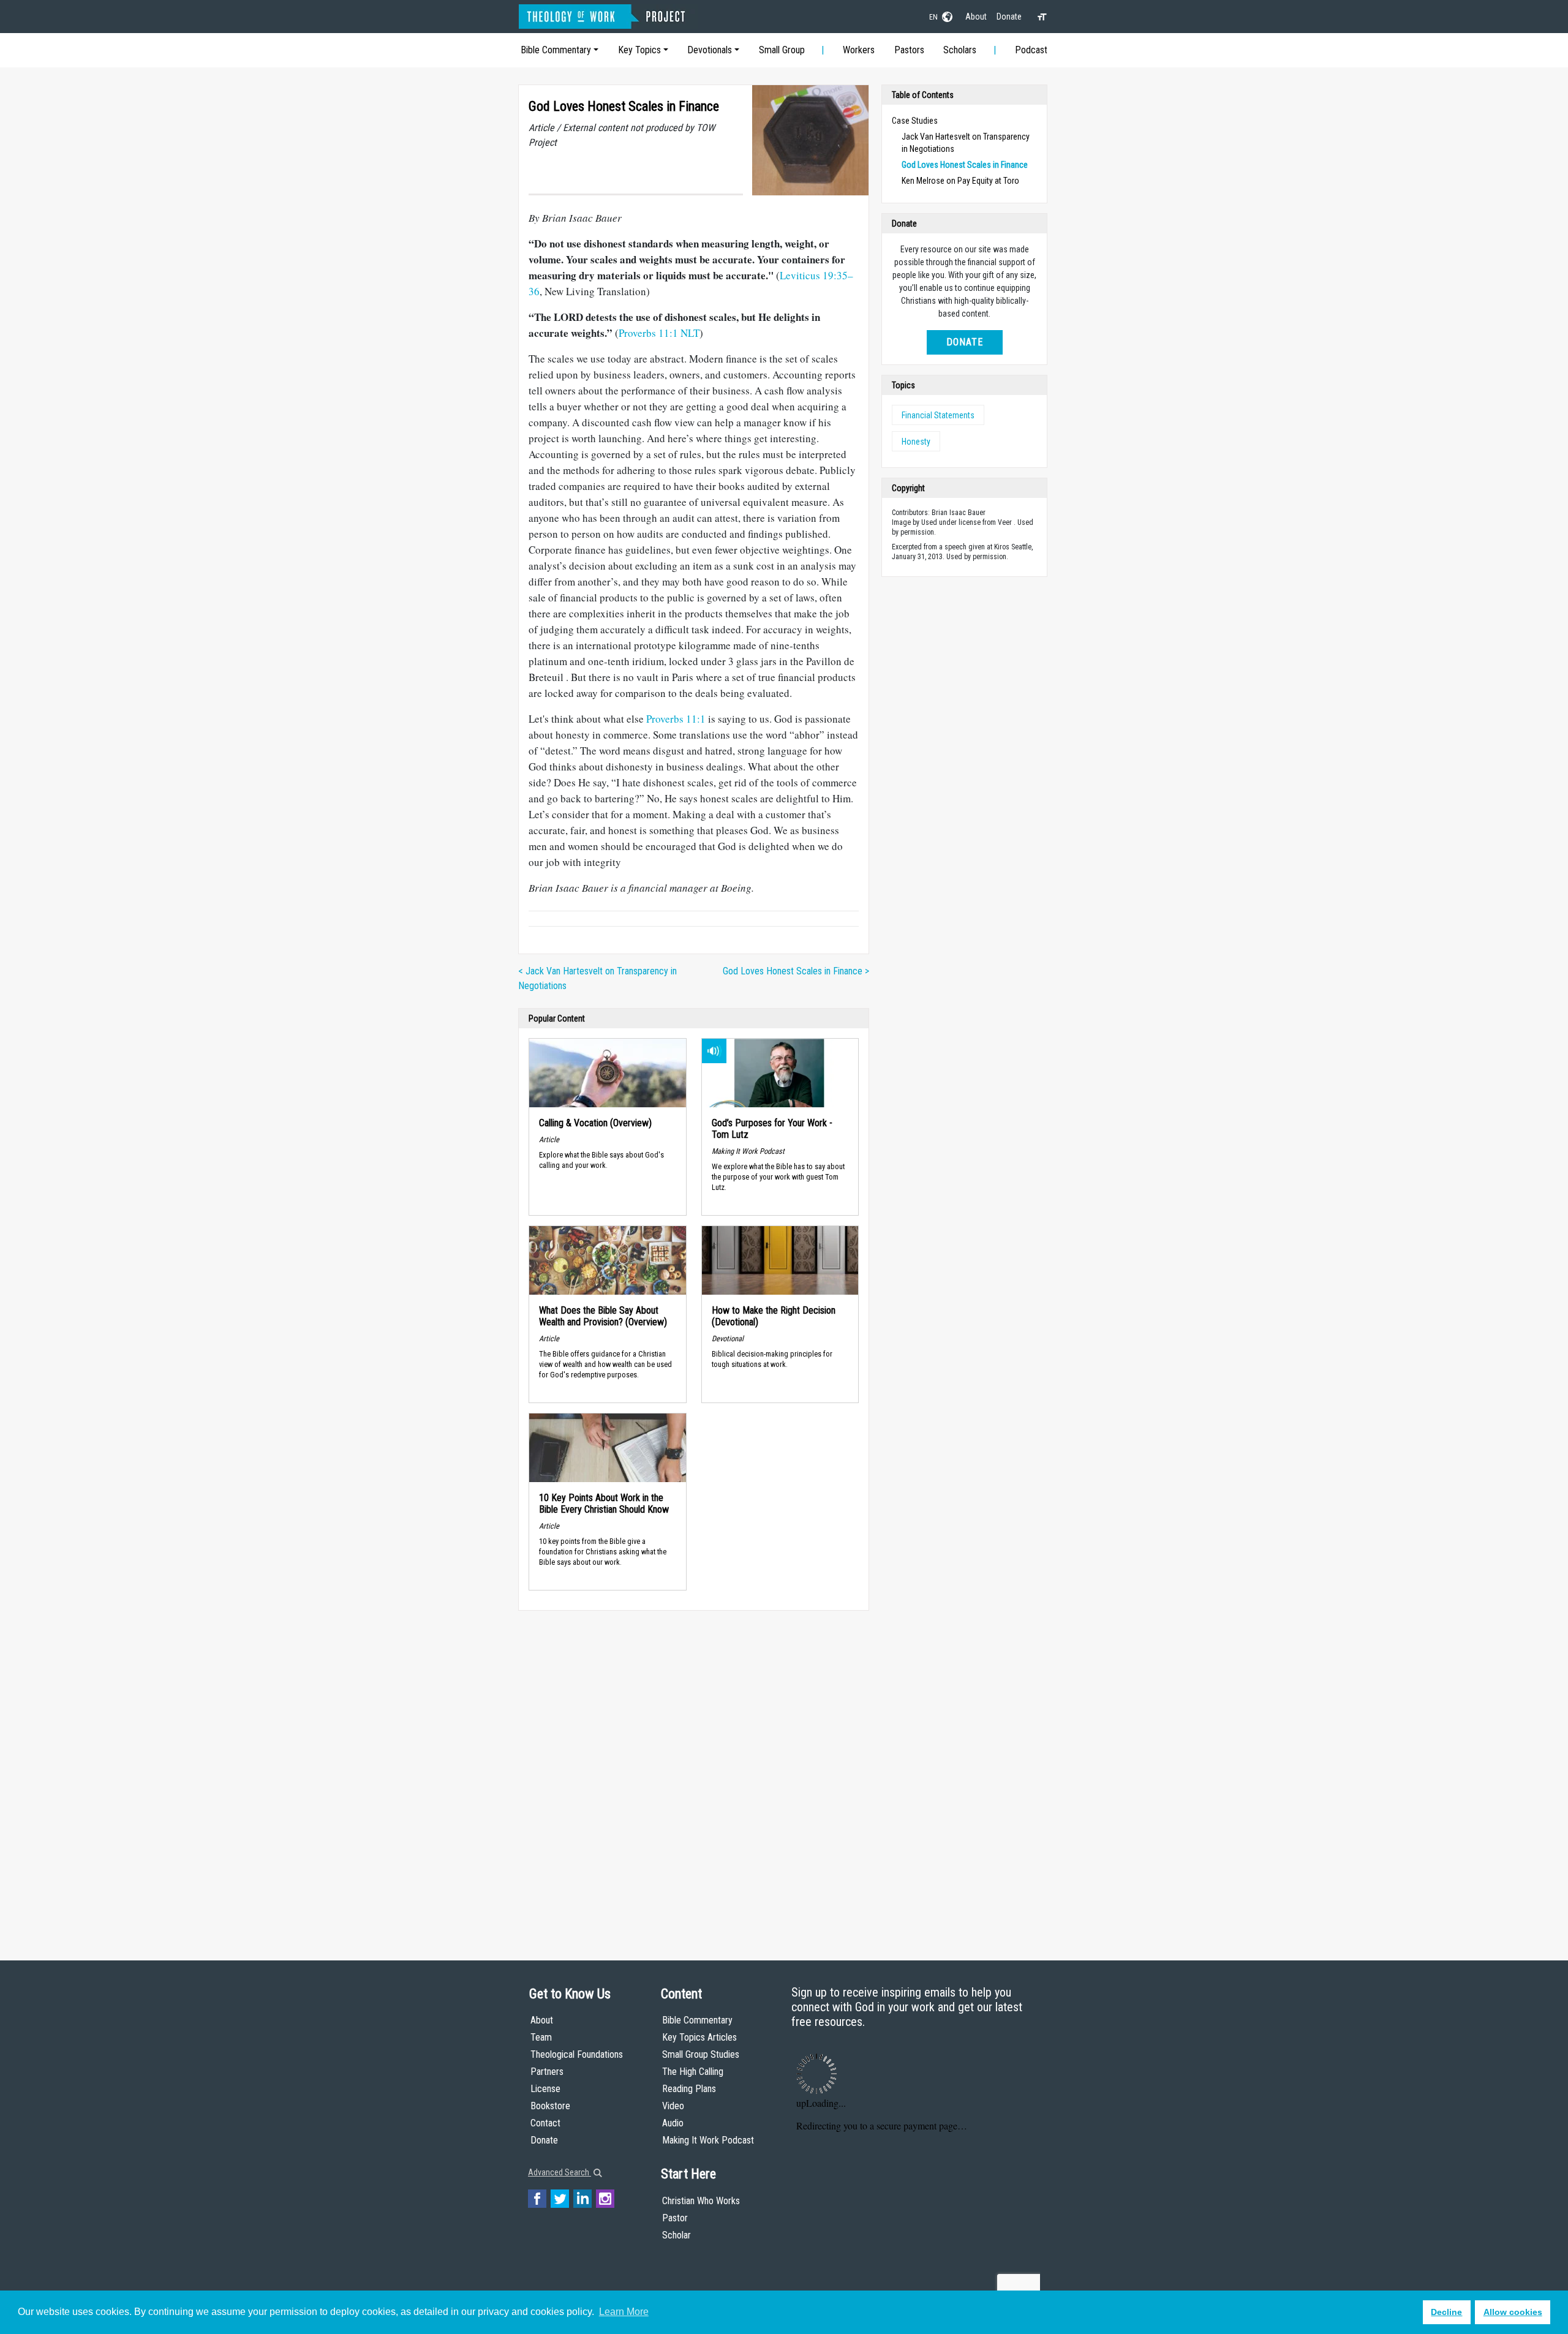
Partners (547, 2072)
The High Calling (693, 2072)
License (545, 2089)
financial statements (938, 415)
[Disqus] (694, 1774)
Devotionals (710, 50)
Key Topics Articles (699, 2037)
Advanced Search (560, 2172)
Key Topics (639, 50)
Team (541, 2037)
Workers (859, 50)
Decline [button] (1446, 2312)
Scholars (960, 50)
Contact (545, 2123)
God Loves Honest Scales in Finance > (796, 971)
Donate (1009, 17)
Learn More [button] (624, 2312)
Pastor (675, 2218)
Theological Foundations (577, 2054)
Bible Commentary (556, 50)
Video (673, 2106)
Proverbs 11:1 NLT (659, 333)
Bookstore (550, 2106)
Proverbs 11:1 (676, 719)
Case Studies (915, 121)
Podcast (1031, 50)
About (976, 17)
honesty (916, 442)
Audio (673, 2123)
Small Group (782, 50)
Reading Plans (689, 2089)
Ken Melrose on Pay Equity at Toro (960, 181)
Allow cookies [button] (1513, 2312)
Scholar (677, 2235)
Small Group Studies (701, 2054)
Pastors (909, 50)
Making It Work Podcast (708, 2140)
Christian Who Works (701, 2201)
